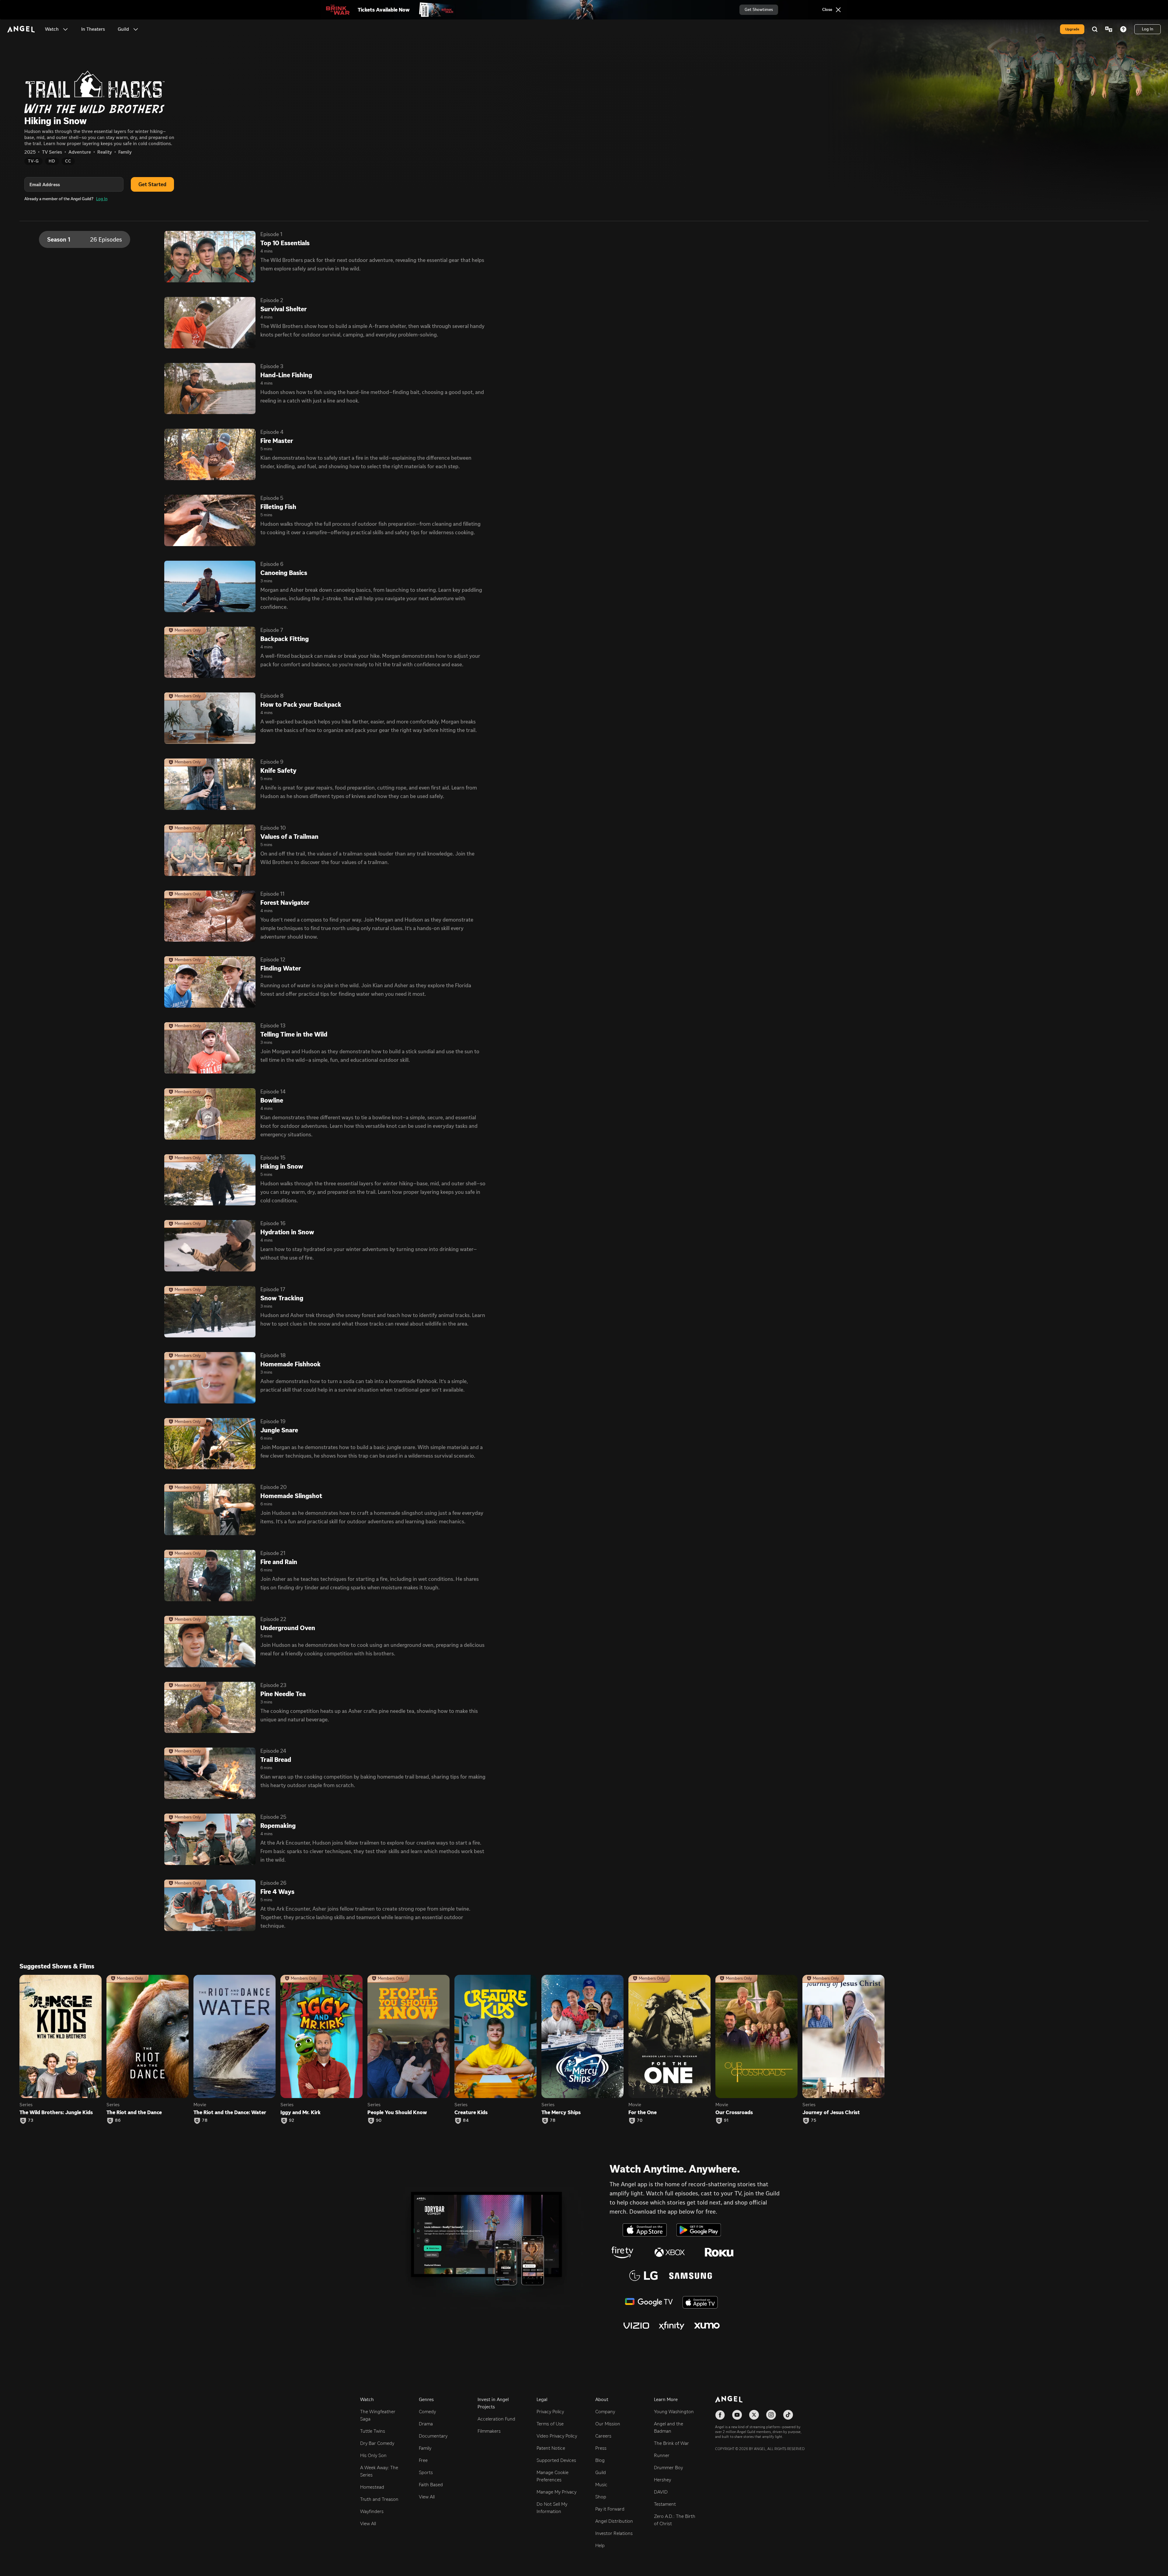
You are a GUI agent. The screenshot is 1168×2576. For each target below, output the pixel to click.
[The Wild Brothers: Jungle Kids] (61, 2036)
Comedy (427, 2412)
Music (601, 2485)
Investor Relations (614, 2533)
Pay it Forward (610, 2509)
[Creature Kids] (495, 2036)
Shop (601, 2497)
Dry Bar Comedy (377, 2443)
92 (292, 2121)
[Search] (1095, 29)
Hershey (662, 2480)
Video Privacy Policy (557, 2436)
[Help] (1123, 29)
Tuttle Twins (373, 2431)
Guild (601, 2472)
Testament (665, 2504)
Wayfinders (372, 2511)
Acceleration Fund (496, 2419)
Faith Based (431, 2485)
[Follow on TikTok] (788, 2415)
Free (423, 2460)
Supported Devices (556, 2460)
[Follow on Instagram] (771, 2415)
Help (600, 2545)
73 (31, 2121)
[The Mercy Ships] (582, 2036)
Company (605, 2412)
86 (118, 2121)
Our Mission (608, 2424)
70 (640, 2121)
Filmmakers (489, 2431)
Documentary (433, 2436)
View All (368, 2524)
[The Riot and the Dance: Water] (235, 2036)
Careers (603, 2436)
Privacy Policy (550, 2412)
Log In (102, 199)
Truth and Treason (379, 2499)
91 (726, 2121)
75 (814, 2121)
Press (601, 2448)
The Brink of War (671, 2443)
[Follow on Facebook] (720, 2415)
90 (379, 2121)
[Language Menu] (1109, 29)
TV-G (33, 161)
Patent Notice (551, 2448)
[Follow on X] (754, 2415)
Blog (600, 2460)
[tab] (85, 239)
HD (52, 161)
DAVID (661, 2492)
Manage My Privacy (556, 2492)
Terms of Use (550, 2424)
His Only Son (373, 2455)
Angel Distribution (614, 2521)
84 (466, 2121)
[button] (65, 29)
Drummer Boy (668, 2468)
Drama (426, 2424)
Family (425, 2448)
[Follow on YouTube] (737, 2415)
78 (205, 2121)
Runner (662, 2455)
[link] (93, 29)
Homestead (372, 2487)
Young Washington (674, 2412)
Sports (426, 2472)
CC (68, 161)
